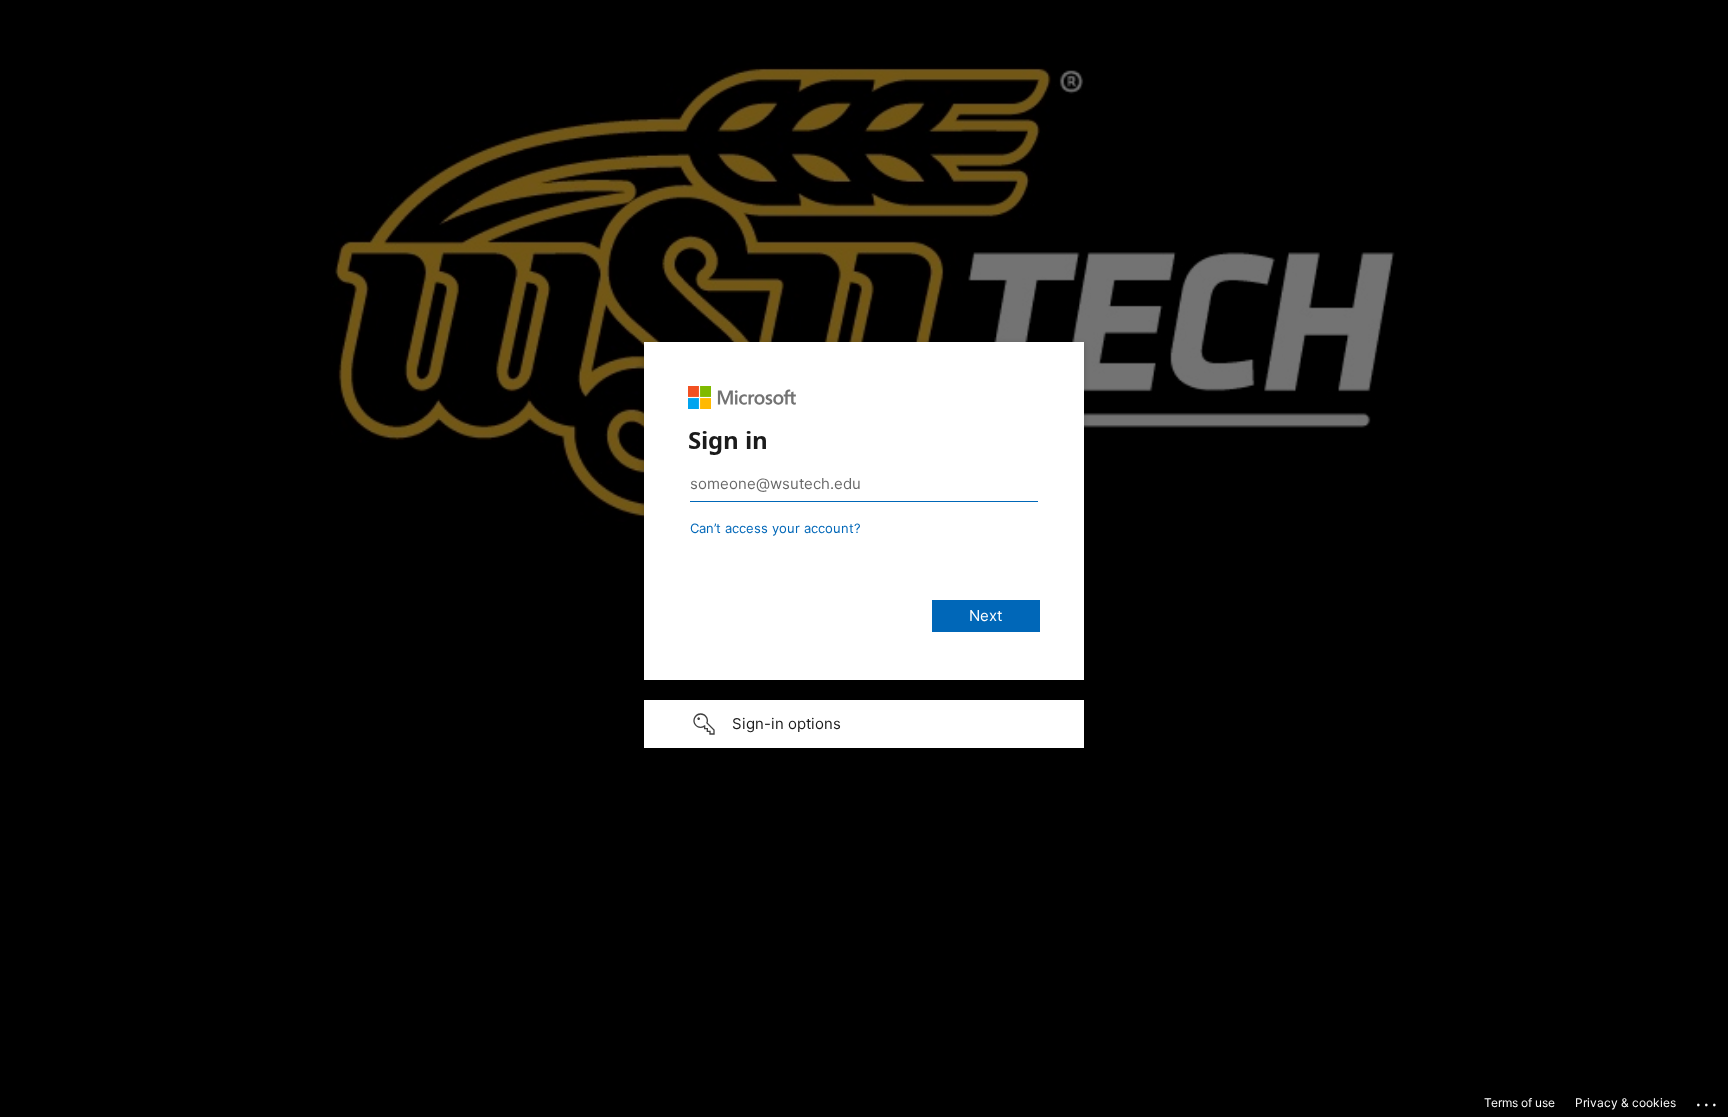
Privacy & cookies (1625, 1102)
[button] (864, 724)
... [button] (1708, 1100)
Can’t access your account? (775, 528)
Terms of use (1519, 1102)
